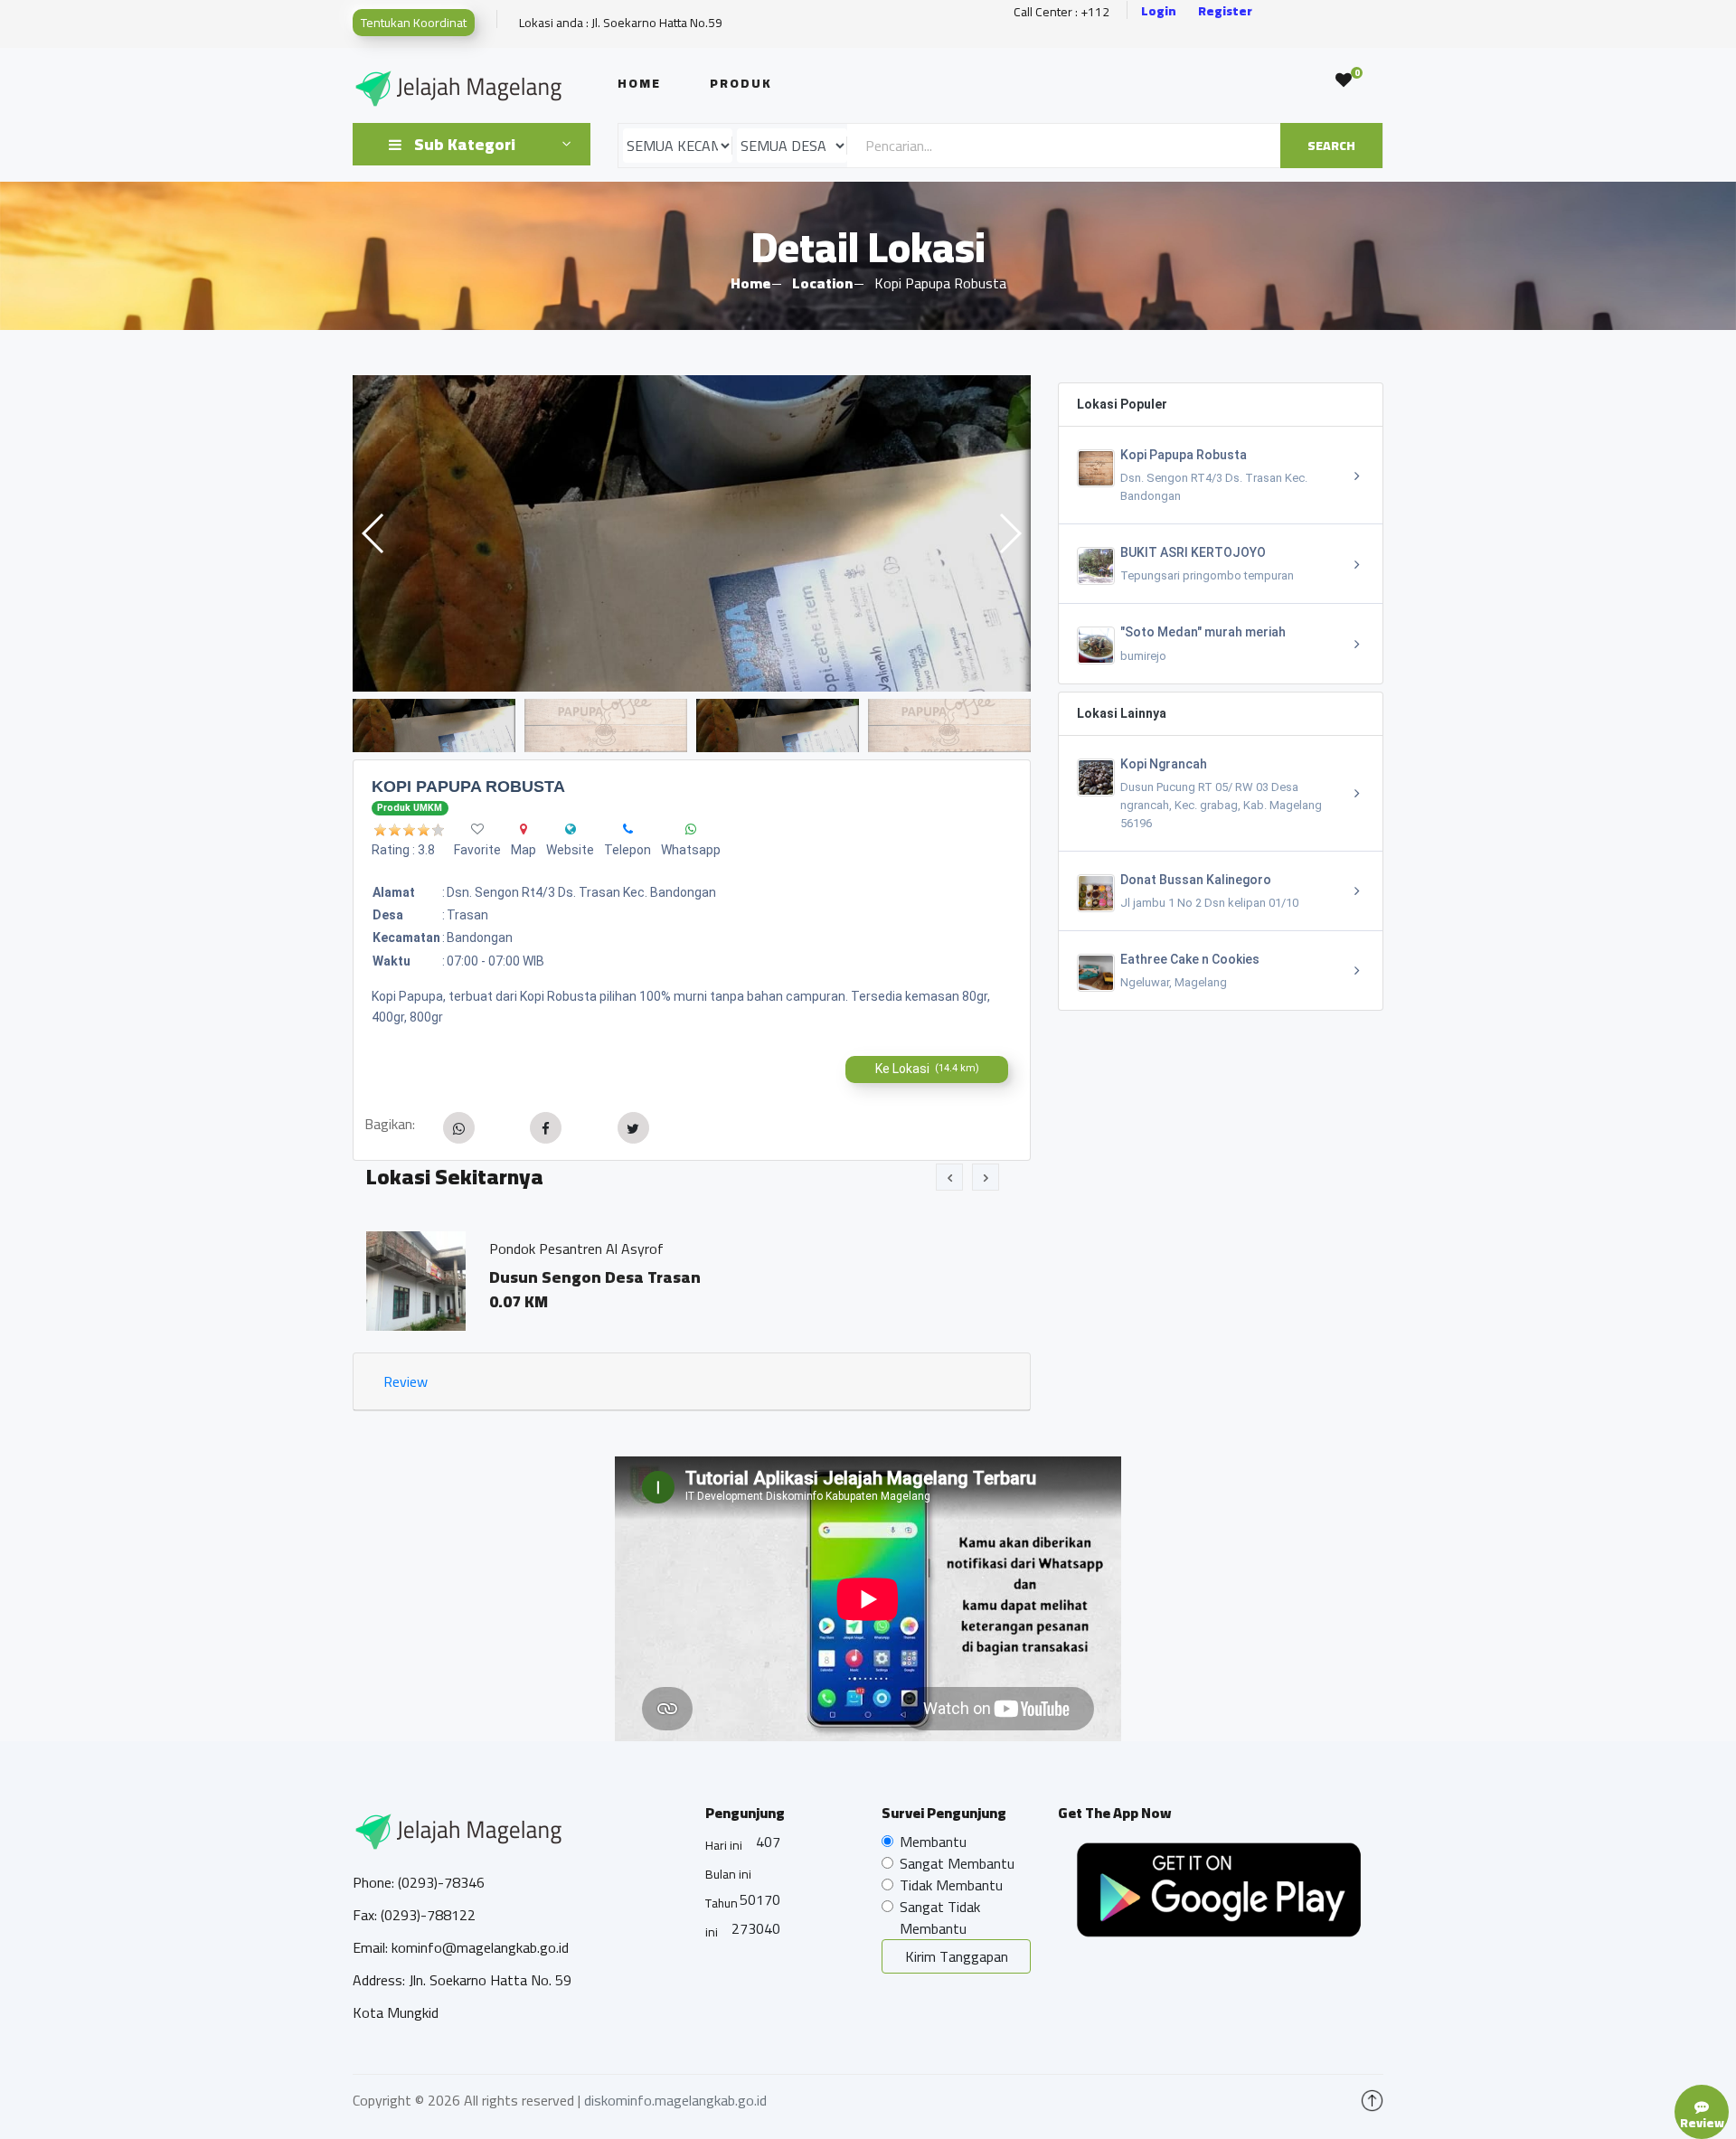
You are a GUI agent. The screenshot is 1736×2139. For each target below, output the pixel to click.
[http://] (571, 829)
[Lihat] (692, 533)
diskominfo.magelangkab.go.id (675, 2100)
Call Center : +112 (1061, 12)
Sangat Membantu (957, 1863)
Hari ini (724, 1845)
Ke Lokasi (927, 1069)
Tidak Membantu (951, 1885)
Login (1159, 11)
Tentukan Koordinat (414, 23)
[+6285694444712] (628, 829)
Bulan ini (728, 1874)
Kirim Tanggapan (957, 1956)
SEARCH (1331, 146)
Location (822, 283)
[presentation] (949, 1177)
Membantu (933, 1842)
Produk (741, 83)
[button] (1010, 533)
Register (1225, 11)
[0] (1344, 80)
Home (639, 83)
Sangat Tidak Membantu (940, 1918)
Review (406, 1381)
